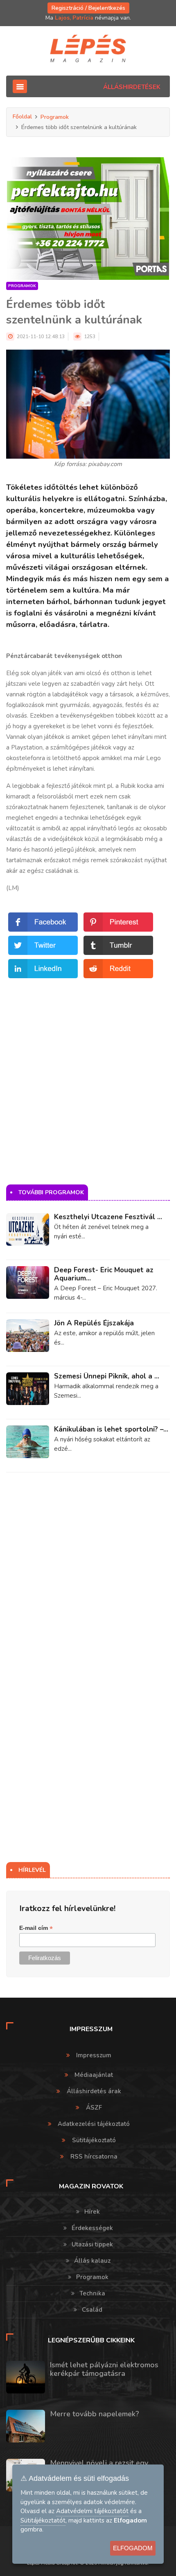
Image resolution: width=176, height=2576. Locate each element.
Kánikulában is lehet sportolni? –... (111, 1429)
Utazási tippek (92, 2244)
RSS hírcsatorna (94, 2157)
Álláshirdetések (132, 87)
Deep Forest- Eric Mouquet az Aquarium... (104, 1274)
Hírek (92, 2212)
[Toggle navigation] (20, 86)
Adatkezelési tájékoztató (94, 2124)
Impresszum (94, 2055)
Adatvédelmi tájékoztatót (92, 2511)
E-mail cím (36, 1928)
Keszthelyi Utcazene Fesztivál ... (108, 1217)
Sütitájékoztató (94, 2140)
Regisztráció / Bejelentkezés (88, 8)
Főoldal (22, 117)
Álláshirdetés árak (94, 2091)
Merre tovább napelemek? (95, 2414)
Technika (92, 2293)
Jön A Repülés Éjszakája (94, 1323)
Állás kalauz (92, 2261)
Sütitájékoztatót (43, 2520)
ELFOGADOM (133, 2548)
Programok (55, 117)
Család (92, 2310)
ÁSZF (94, 2108)
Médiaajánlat (94, 2075)
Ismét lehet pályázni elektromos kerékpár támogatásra (104, 2369)
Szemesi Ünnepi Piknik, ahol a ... (107, 1376)
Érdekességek (92, 2228)
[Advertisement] (88, 1068)
